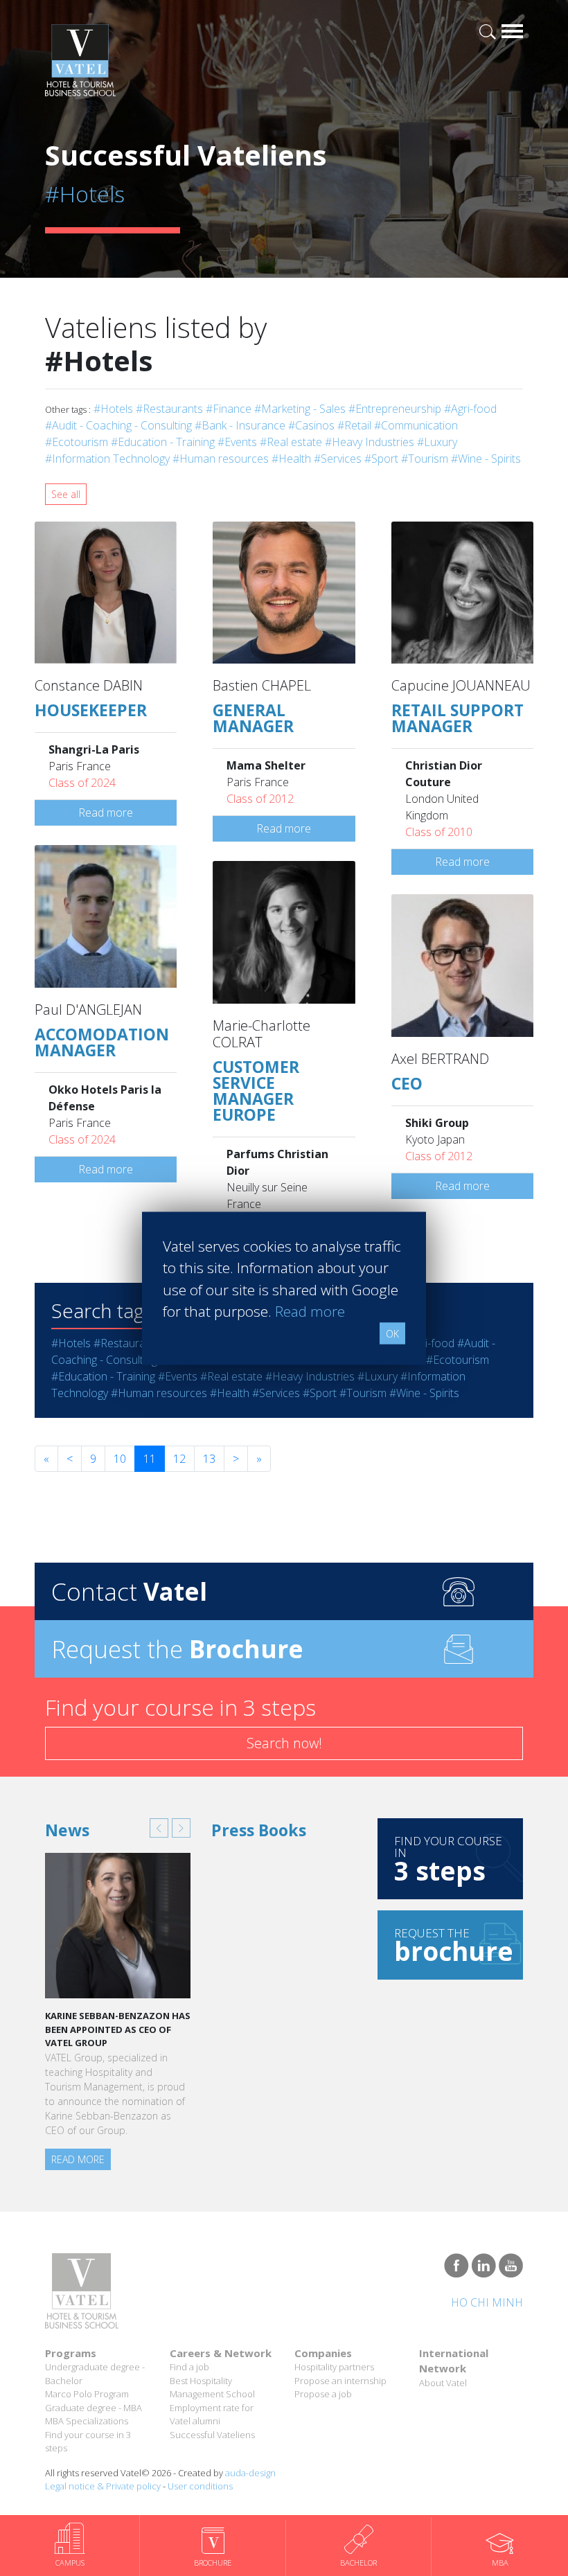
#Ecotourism (77, 442)
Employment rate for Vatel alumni (212, 2415)
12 (179, 1459)
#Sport (381, 459)
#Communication (416, 425)
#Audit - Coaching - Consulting (118, 425)
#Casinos (311, 425)
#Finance (229, 409)
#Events (237, 442)
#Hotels (113, 409)
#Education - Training (163, 442)
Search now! (284, 1743)
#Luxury (437, 442)
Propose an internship (340, 2381)
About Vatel (443, 2383)
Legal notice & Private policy (103, 2486)
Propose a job (323, 2394)
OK (392, 1333)
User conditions (200, 2486)
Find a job (189, 2367)
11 (150, 1459)
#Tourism (425, 459)
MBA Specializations (87, 2421)
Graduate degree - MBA (94, 2408)
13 (209, 1459)
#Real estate (291, 442)
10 (120, 1459)
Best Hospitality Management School (212, 2388)
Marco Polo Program (87, 2394)
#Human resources (221, 459)
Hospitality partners (334, 2367)
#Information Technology (107, 459)
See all (66, 494)
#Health (291, 459)
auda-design (250, 2473)
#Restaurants (169, 409)
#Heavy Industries (370, 442)
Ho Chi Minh (487, 2302)
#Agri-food (470, 409)
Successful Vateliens (212, 2435)
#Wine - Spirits (486, 459)
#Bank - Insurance (240, 425)
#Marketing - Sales (300, 409)
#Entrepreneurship (395, 409)
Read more (106, 812)
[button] (159, 1828)
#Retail (354, 425)
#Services (338, 459)
